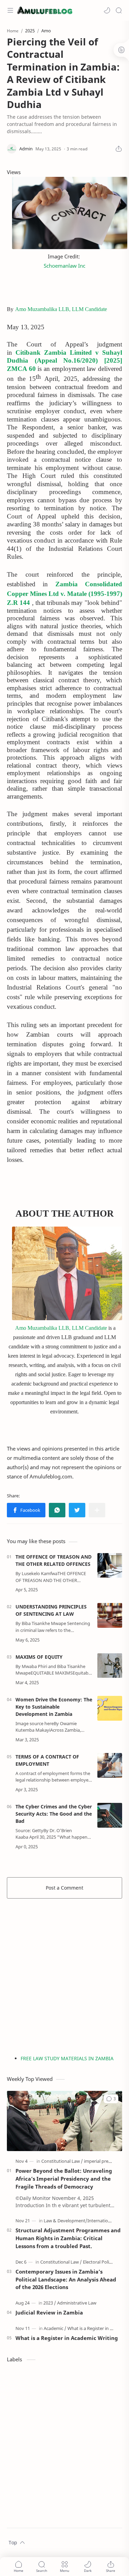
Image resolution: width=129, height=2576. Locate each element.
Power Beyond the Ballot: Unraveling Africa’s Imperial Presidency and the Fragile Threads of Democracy (64, 2179)
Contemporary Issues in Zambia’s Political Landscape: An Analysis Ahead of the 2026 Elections (66, 2279)
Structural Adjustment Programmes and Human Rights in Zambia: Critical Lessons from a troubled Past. (68, 2238)
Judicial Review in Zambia (49, 2312)
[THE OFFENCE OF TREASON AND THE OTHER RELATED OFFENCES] (110, 1565)
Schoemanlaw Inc (64, 266)
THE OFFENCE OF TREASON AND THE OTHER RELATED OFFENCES (53, 1560)
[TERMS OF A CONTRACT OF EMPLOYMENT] (110, 1765)
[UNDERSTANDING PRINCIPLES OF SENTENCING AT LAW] (110, 1615)
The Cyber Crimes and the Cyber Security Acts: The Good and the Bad (54, 1814)
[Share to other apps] (97, 1510)
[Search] (119, 10)
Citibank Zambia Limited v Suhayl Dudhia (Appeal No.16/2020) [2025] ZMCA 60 (64, 361)
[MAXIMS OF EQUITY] (110, 1666)
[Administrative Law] (77, 2303)
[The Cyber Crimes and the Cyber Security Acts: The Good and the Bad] (110, 1815)
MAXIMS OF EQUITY (39, 1657)
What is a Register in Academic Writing (67, 2338)
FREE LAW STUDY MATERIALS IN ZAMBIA (67, 2058)
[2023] (50, 2303)
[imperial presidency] (104, 2161)
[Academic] (55, 2328)
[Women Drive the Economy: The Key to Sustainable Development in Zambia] (110, 1708)
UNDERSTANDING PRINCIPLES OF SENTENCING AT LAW (51, 1610)
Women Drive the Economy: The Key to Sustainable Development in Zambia (54, 1707)
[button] (107, 10)
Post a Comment (64, 1888)
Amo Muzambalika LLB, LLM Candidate (61, 309)
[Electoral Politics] (99, 2262)
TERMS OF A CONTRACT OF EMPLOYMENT (47, 1760)
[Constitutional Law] (62, 2161)
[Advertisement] (64, 1973)
